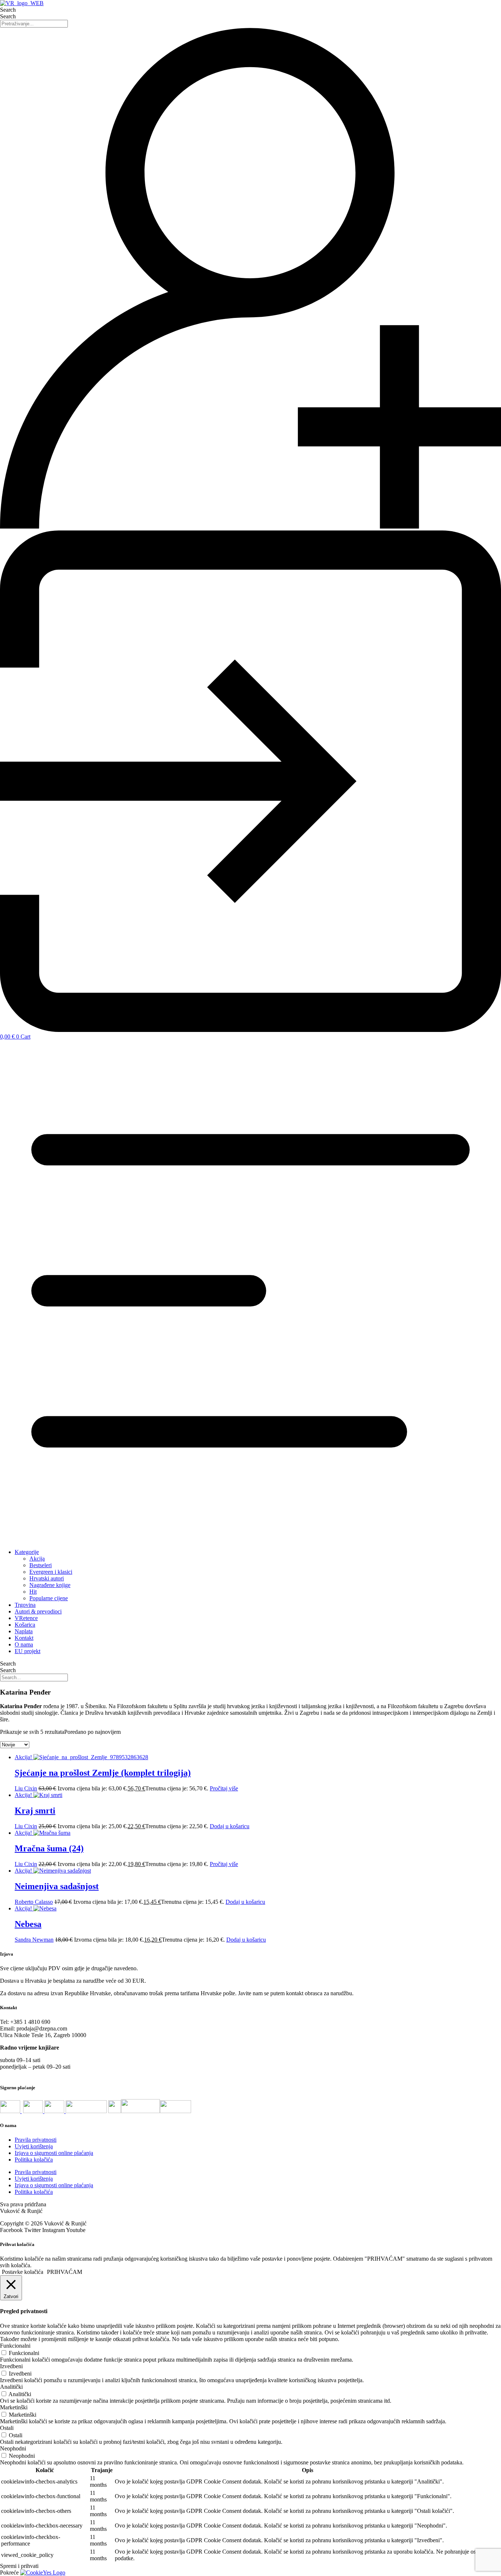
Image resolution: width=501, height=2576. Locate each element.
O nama (24, 1644)
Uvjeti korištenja (34, 2146)
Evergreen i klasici (51, 1572)
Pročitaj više (224, 1788)
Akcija (37, 1559)
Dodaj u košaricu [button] (230, 1826)
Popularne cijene (49, 1598)
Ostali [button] (7, 2428)
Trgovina (25, 1605)
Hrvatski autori (47, 1578)
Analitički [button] (11, 2387)
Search (8, 10)
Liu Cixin (26, 1788)
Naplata (24, 1631)
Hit (33, 1592)
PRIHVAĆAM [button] (65, 2272)
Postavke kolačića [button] (23, 2272)
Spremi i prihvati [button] (19, 2566)
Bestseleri (41, 1565)
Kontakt (24, 1638)
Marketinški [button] (14, 2407)
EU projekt (28, 1651)
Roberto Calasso (34, 1902)
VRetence (26, 1618)
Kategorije (27, 1552)
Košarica (25, 1625)
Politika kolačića (34, 2160)
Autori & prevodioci (38, 1611)
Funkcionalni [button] (15, 2346)
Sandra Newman (34, 1940)
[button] (251, 1291)
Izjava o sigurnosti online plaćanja (54, 2153)
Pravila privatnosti (36, 2140)
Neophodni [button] (13, 2448)
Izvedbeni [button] (11, 2366)
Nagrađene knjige (50, 1585)
